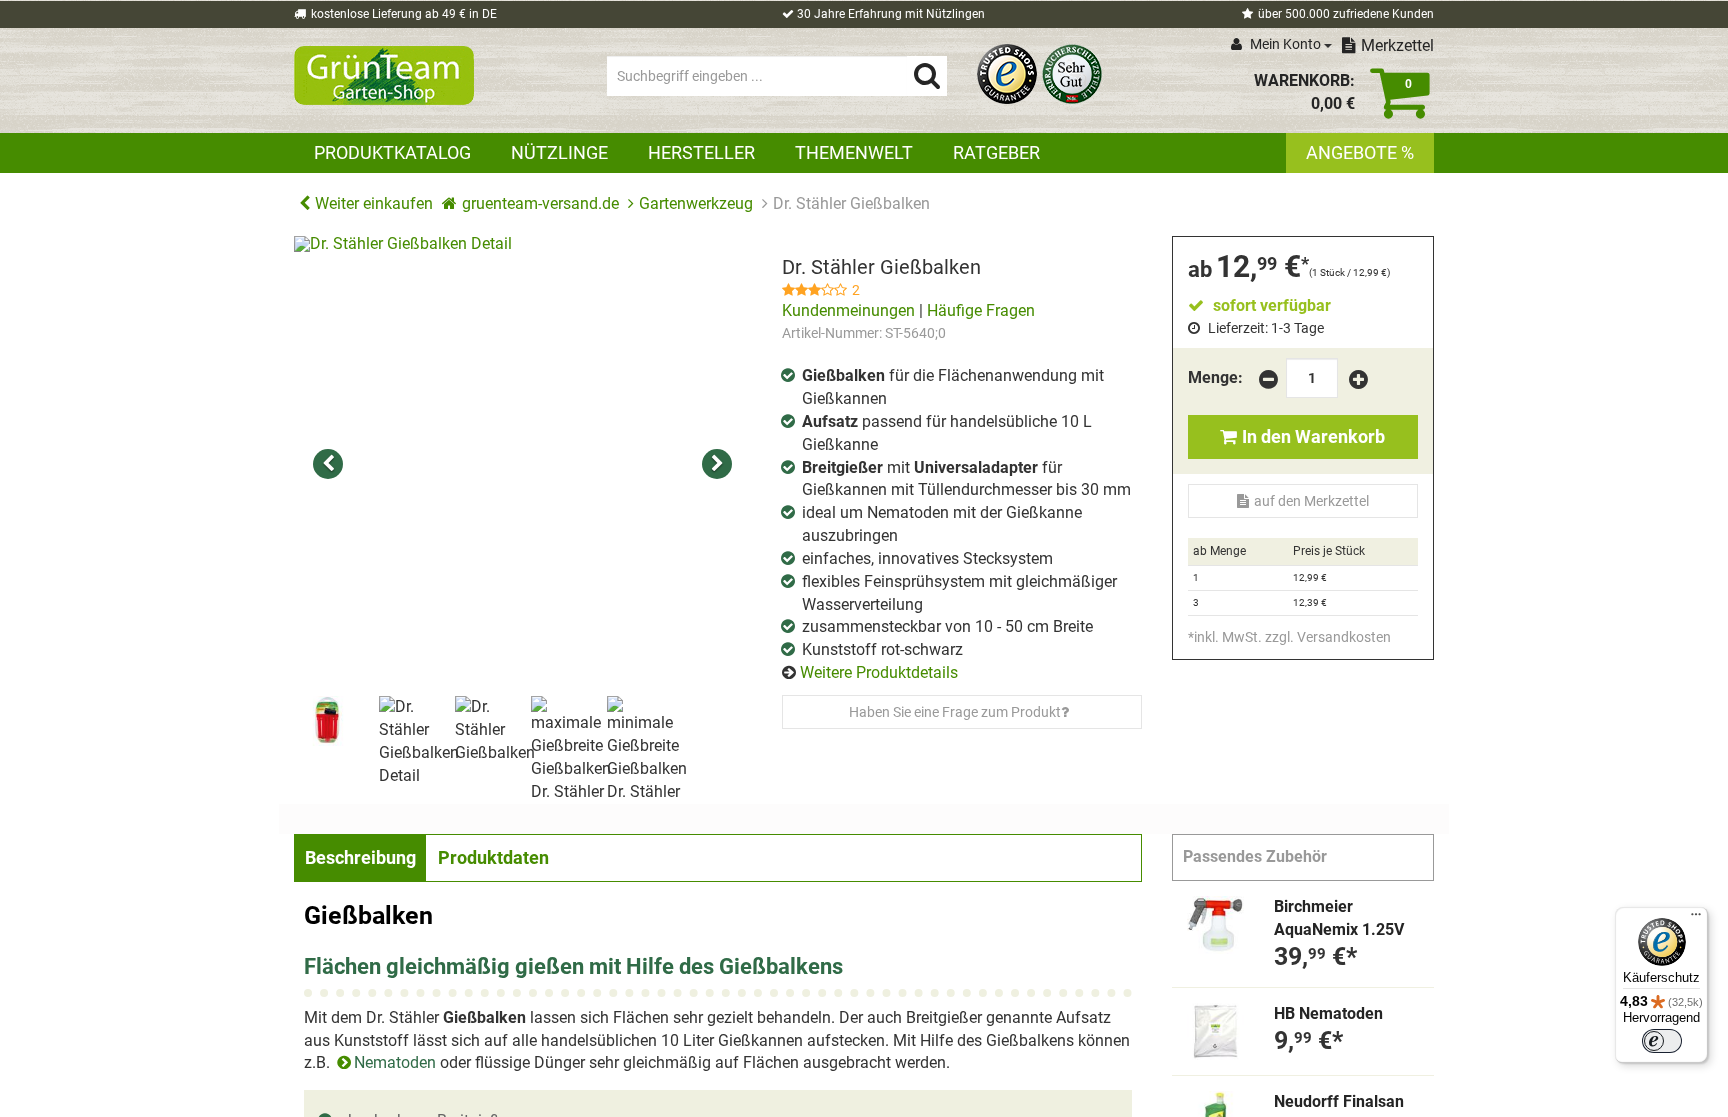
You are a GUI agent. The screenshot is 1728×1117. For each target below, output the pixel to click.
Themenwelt (854, 152)
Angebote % (1360, 152)
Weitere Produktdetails (879, 672)
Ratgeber (996, 152)
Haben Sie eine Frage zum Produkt (955, 712)
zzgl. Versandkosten (1328, 637)
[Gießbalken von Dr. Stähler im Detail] (523, 465)
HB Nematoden (1328, 1013)
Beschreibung (360, 857)
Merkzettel (1397, 45)
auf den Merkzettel (1311, 501)
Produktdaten (493, 857)
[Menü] (1696, 919)
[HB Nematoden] (1216, 1032)
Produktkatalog (392, 152)
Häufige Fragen (981, 310)
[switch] (1662, 1041)
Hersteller (701, 152)
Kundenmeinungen (848, 310)
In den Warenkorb (1313, 436)
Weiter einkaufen (374, 203)
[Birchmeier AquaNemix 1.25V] (1216, 925)
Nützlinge (559, 152)
